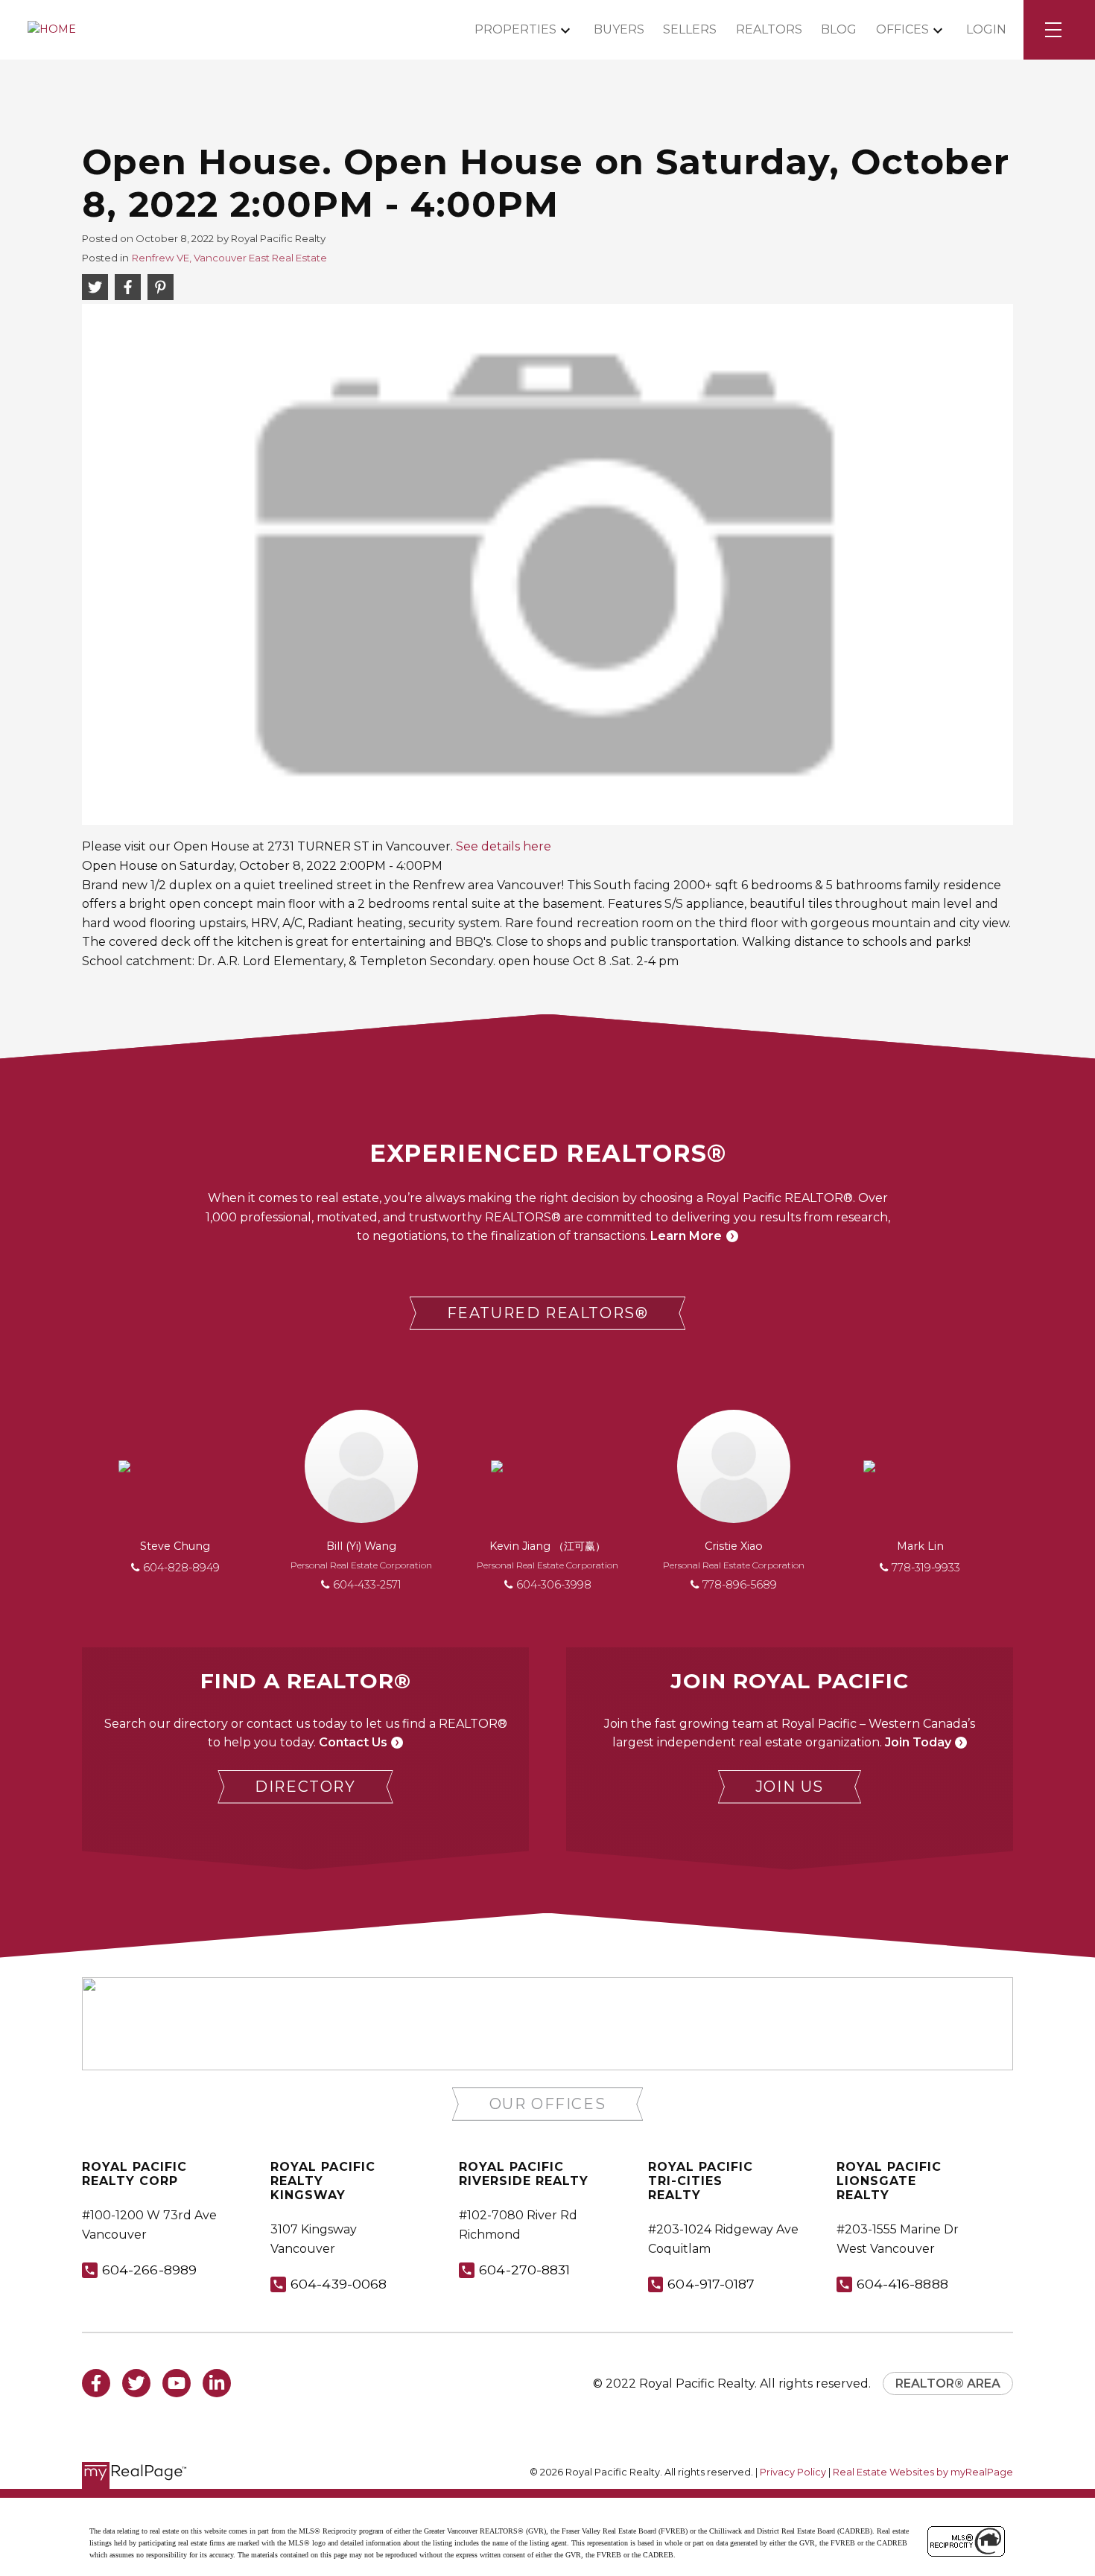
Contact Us (353, 1742)
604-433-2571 (367, 1585)
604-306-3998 (554, 1585)
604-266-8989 (149, 2270)
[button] (548, 1313)
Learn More (686, 1236)
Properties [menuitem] (515, 29)
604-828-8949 (181, 1568)
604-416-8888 (902, 2284)
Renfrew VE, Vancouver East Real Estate (229, 258)
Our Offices (548, 2104)
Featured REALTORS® (548, 1313)
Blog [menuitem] (839, 29)
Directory (305, 1787)
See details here (504, 846)
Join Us (790, 1787)
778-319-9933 (926, 1568)
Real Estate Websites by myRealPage (923, 2472)
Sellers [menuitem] (690, 29)
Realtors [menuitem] (769, 29)
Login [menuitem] (986, 29)
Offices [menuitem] (902, 29)
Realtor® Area (948, 2383)
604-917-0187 (711, 2284)
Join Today (918, 1742)
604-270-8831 (524, 2270)
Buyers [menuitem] (619, 29)
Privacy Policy (793, 2472)
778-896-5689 (740, 1585)
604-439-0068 (339, 2284)
